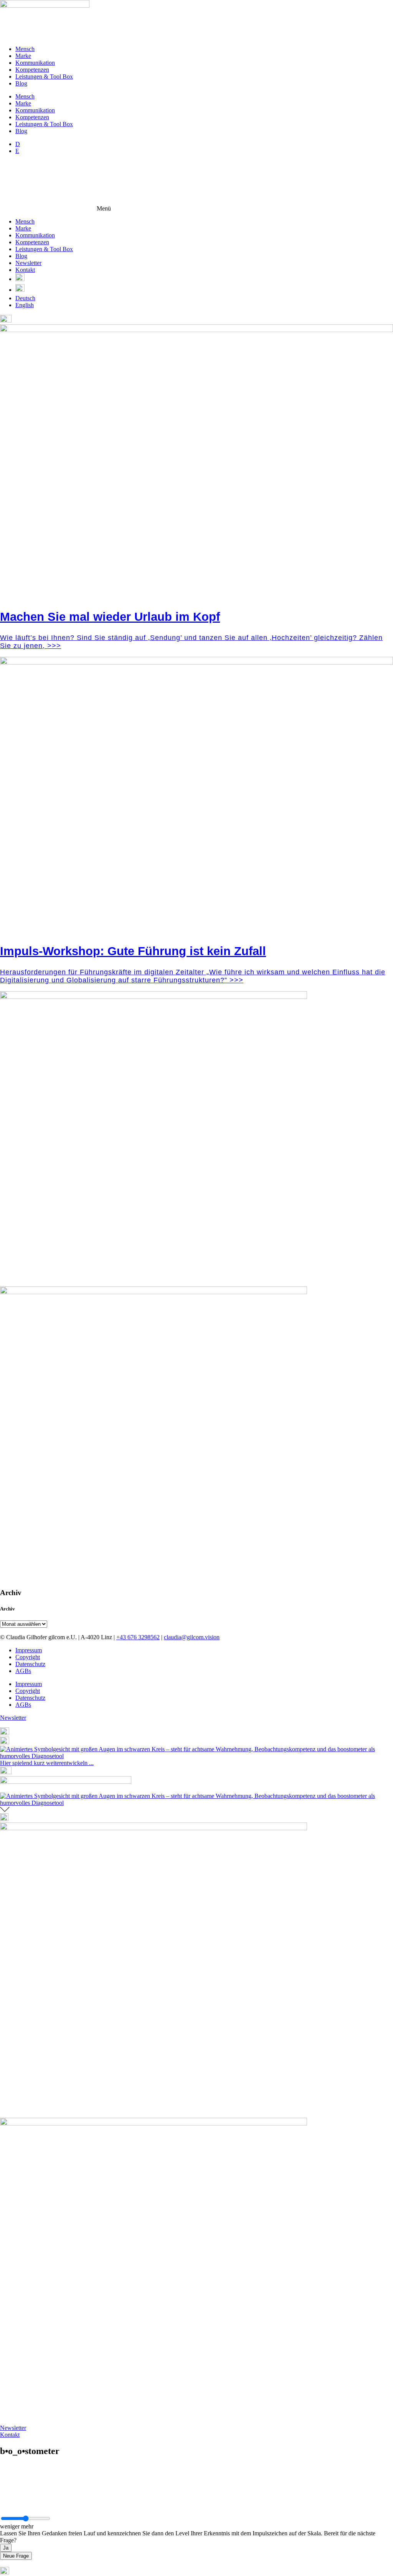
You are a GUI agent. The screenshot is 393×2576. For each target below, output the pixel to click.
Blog (21, 83)
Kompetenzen (32, 70)
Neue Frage (16, 2556)
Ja (6, 2548)
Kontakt (25, 270)
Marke (23, 56)
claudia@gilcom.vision (192, 1637)
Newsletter (28, 263)
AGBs (23, 1671)
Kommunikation (35, 63)
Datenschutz (30, 1664)
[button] (196, 186)
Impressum (29, 1650)
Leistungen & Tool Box (44, 76)
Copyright (28, 1657)
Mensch (25, 49)
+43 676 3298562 (138, 1637)
